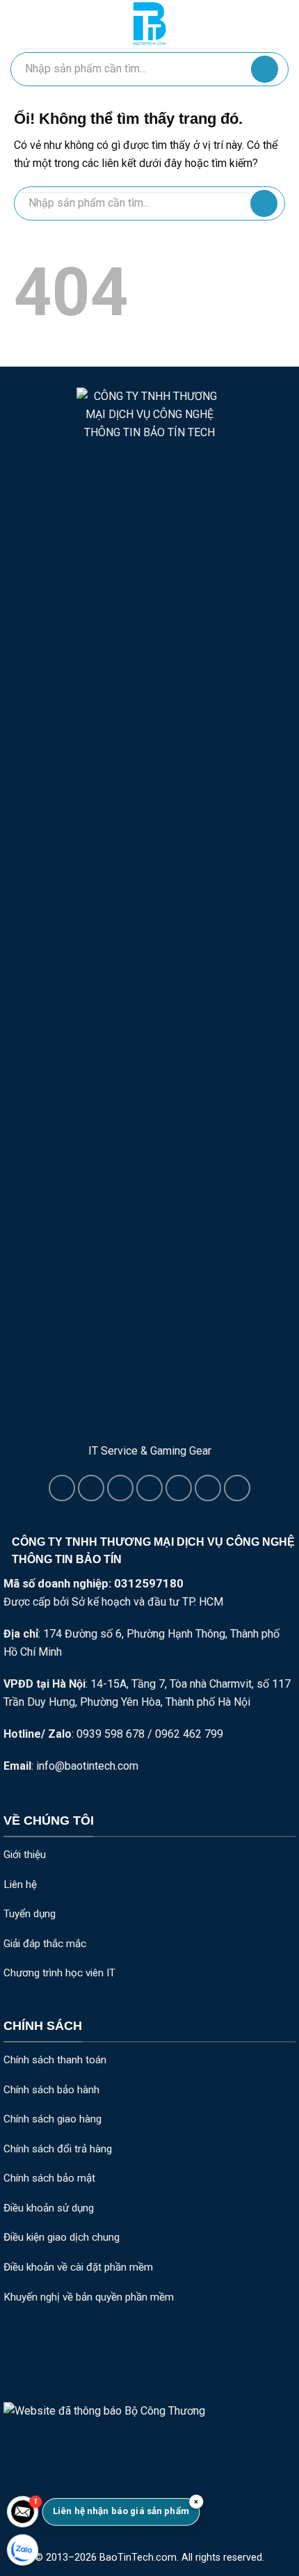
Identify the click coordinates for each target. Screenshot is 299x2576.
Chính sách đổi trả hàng (58, 2149)
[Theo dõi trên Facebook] (62, 1488)
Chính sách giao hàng (52, 2119)
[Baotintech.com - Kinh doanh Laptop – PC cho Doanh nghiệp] (149, 24)
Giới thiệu (25, 1855)
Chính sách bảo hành (51, 2090)
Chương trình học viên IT (59, 1973)
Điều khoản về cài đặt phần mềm (78, 2267)
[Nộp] (265, 69)
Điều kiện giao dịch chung (62, 2237)
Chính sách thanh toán (55, 2060)
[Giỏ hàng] (273, 24)
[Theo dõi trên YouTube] (237, 1488)
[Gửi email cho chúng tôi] (149, 1488)
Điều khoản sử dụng (49, 2208)
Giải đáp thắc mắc (45, 1944)
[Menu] (27, 24)
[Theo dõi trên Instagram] (91, 1488)
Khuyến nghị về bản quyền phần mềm (89, 2297)
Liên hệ (20, 1885)
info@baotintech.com (87, 1766)
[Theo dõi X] (120, 1488)
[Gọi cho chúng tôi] (179, 1488)
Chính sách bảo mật (49, 2178)
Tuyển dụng (30, 1914)
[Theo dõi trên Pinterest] (208, 1488)
